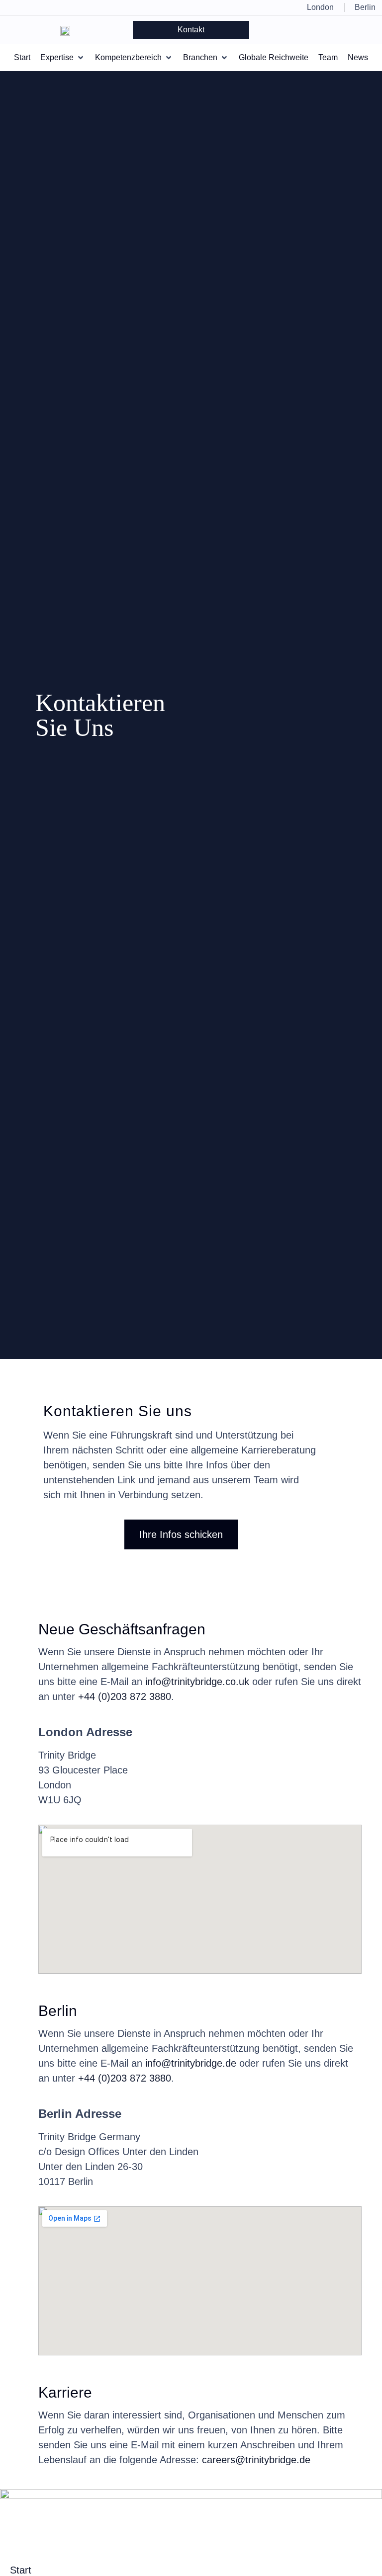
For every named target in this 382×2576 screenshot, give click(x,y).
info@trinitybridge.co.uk (197, 1682)
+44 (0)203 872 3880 (125, 1696)
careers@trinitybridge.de (256, 2460)
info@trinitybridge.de (191, 2063)
